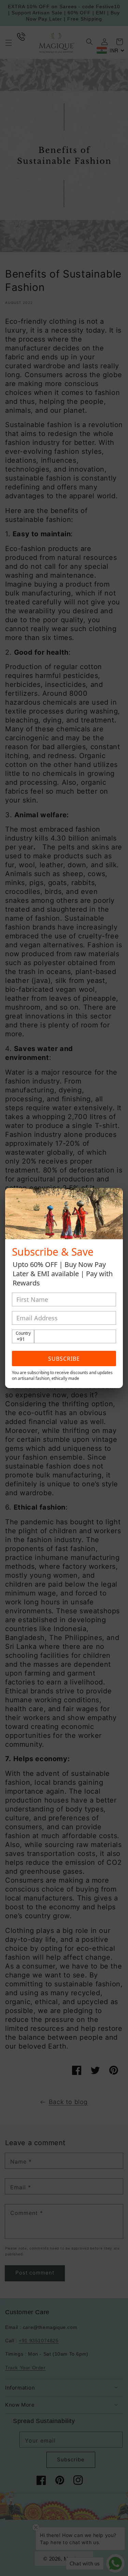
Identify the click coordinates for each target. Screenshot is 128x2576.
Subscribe (64, 1359)
